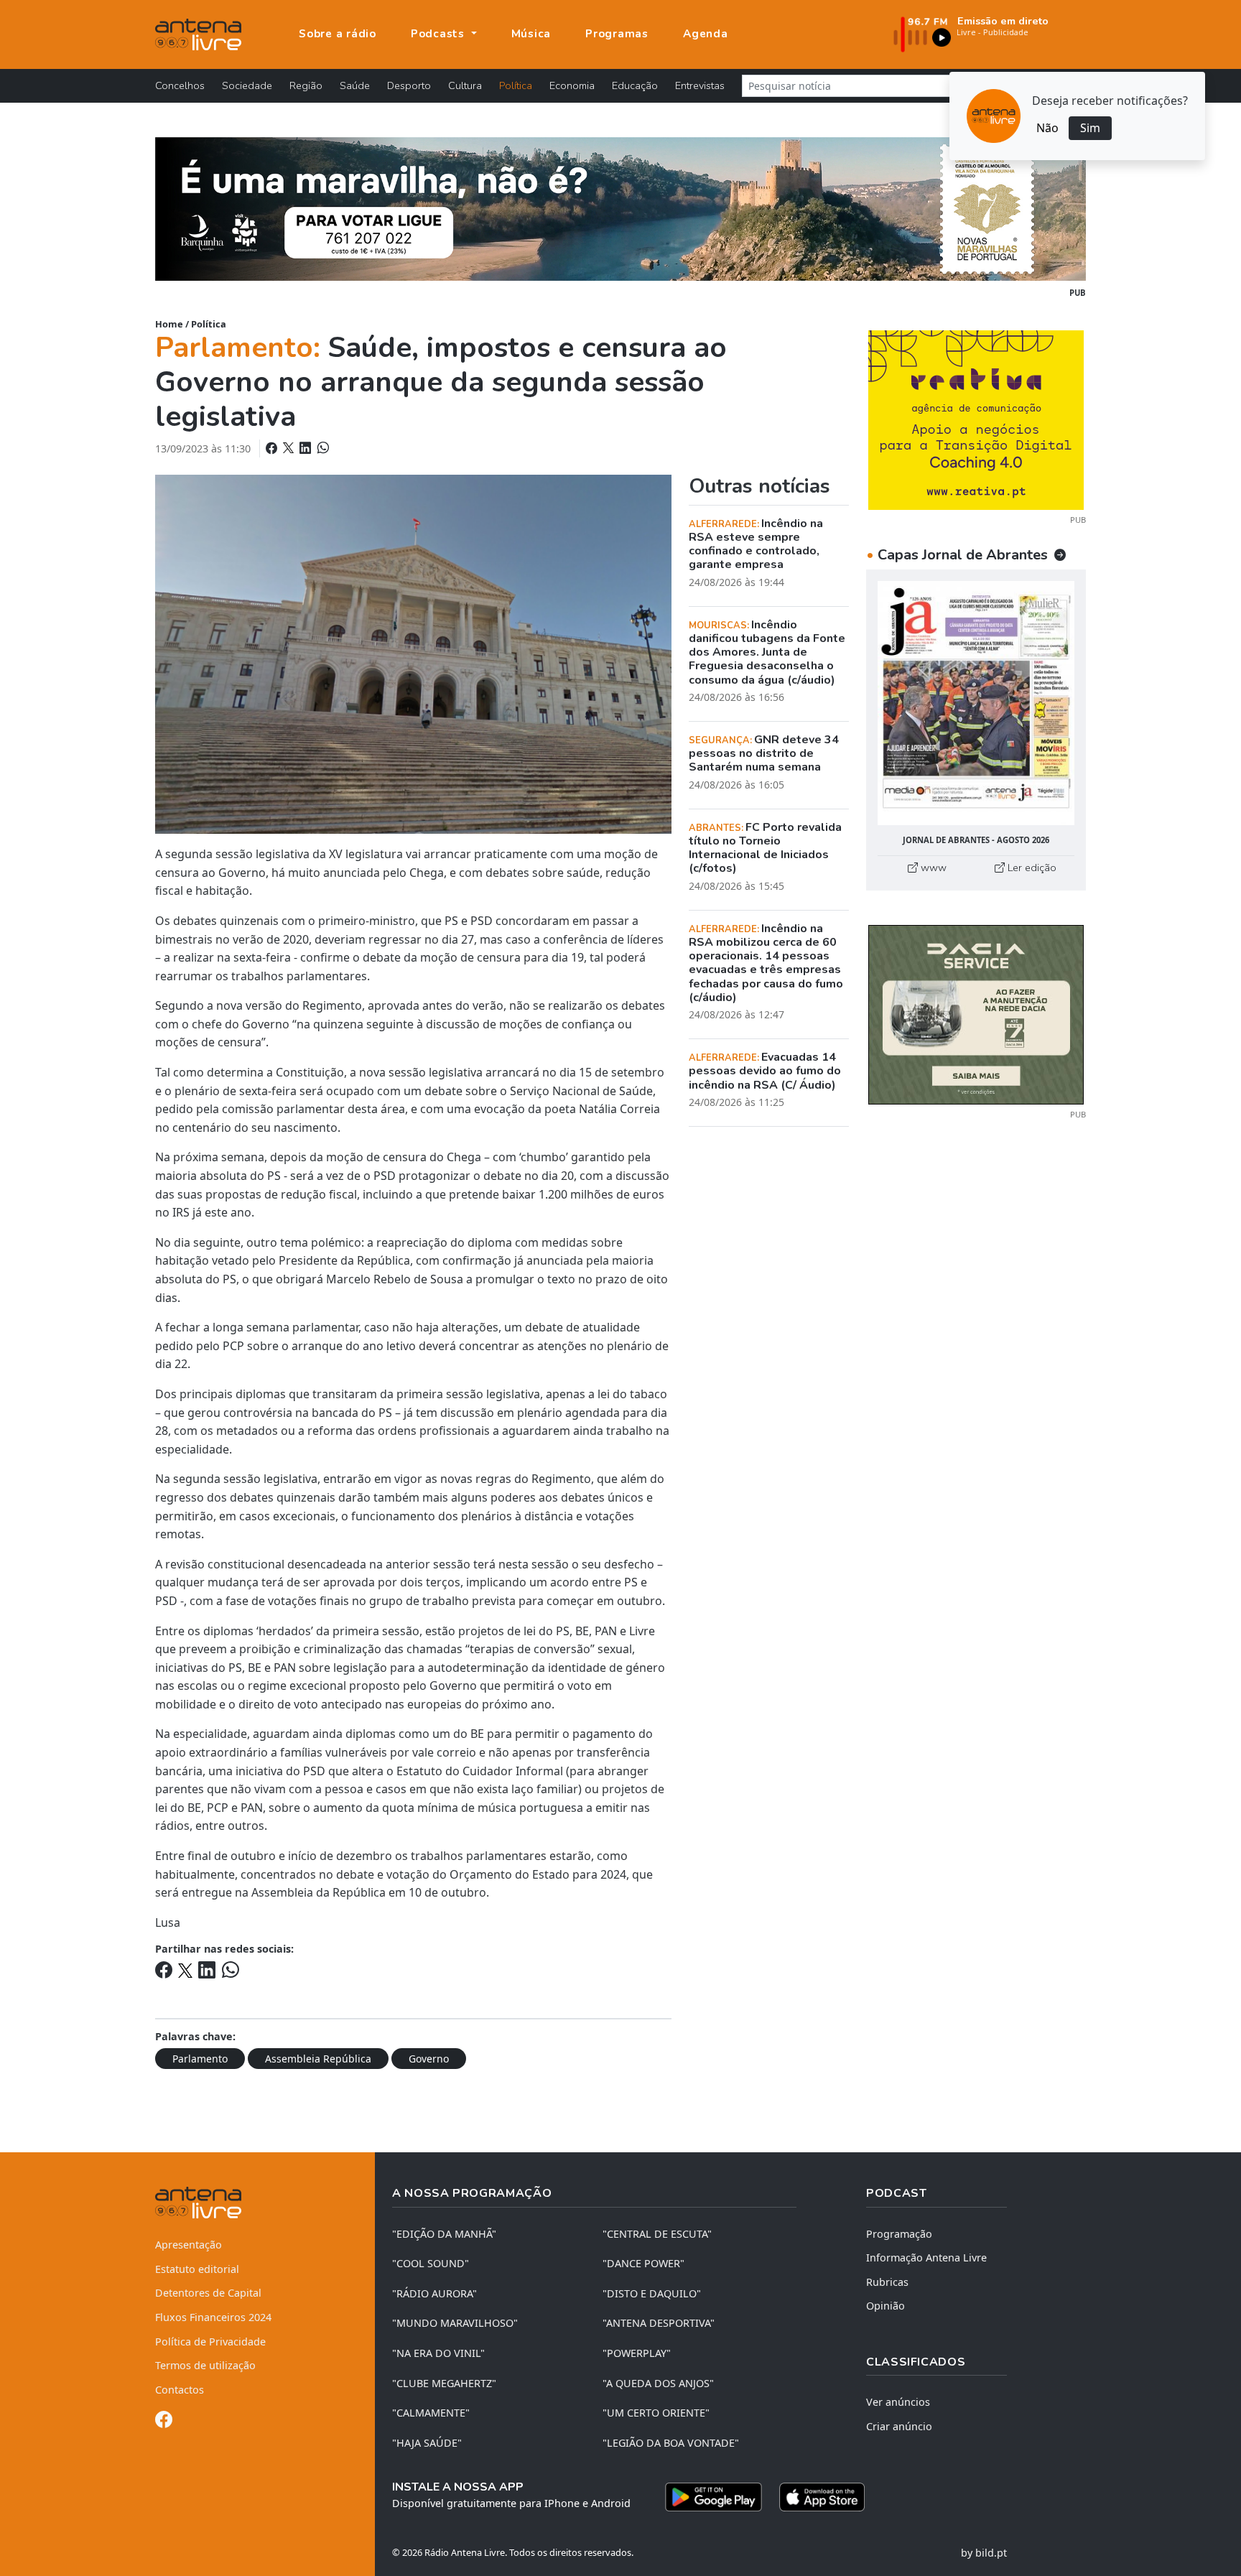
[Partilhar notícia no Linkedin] (307, 448)
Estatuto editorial (197, 2269)
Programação (899, 2234)
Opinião (886, 2306)
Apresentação (189, 2245)
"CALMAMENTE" (431, 2413)
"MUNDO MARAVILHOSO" (455, 2323)
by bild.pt (984, 2553)
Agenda (706, 34)
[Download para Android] (714, 2497)
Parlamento (200, 2059)
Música (531, 34)
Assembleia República (318, 2059)
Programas (617, 34)
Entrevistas (700, 85)
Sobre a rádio (338, 34)
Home (169, 324)
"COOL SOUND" (431, 2263)
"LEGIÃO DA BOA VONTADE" (671, 2443)
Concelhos (180, 85)
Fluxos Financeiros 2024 (213, 2317)
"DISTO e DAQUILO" (652, 2293)
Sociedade (247, 85)
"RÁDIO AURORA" (434, 2293)
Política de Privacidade (210, 2342)
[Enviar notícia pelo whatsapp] (322, 448)
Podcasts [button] (440, 34)
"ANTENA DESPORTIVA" (659, 2323)
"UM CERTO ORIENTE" (656, 2413)
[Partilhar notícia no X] (290, 448)
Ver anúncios (898, 2402)
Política (516, 85)
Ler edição (1031, 868)
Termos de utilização (205, 2365)
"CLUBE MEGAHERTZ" (444, 2383)
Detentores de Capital (208, 2293)
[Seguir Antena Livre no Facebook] (164, 2422)
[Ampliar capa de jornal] (976, 703)
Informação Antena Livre (926, 2258)
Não (1047, 128)
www (932, 868)
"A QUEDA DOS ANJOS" (658, 2383)
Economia (572, 85)
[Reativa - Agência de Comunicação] (976, 419)
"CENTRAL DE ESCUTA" (657, 2234)
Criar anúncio (899, 2426)
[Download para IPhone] (822, 2497)
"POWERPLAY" (637, 2353)
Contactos (180, 2390)
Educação (635, 85)
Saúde (355, 85)
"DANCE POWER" (643, 2263)
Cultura (465, 85)
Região (306, 85)
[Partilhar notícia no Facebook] (273, 448)
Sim (1090, 128)
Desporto (409, 85)
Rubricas (887, 2282)
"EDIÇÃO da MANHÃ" (444, 2234)
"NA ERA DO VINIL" (438, 2353)
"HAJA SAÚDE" (427, 2443)
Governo (429, 2059)
